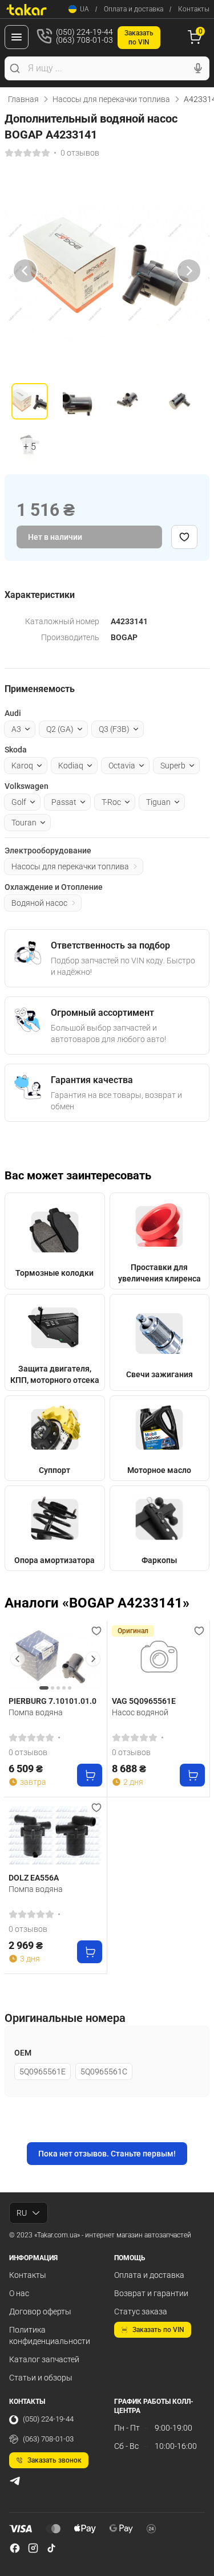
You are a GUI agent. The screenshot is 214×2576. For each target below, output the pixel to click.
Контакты (194, 9)
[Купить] (90, 1775)
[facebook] (15, 2548)
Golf (19, 802)
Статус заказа (141, 2312)
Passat (64, 802)
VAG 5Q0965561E (144, 1701)
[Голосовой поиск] (198, 68)
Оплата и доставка (134, 9)
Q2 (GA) (60, 729)
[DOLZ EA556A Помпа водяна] (55, 1835)
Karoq (22, 766)
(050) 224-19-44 (48, 2419)
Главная (23, 99)
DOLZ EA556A (34, 1878)
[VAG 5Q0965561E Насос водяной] (159, 1659)
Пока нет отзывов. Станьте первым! (107, 2154)
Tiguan (158, 802)
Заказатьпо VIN (139, 38)
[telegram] (15, 2481)
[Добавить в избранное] (184, 537)
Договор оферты (40, 2312)
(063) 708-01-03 (48, 2439)
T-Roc (111, 802)
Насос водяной (140, 1712)
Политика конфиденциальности (50, 2335)
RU (22, 2213)
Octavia (122, 766)
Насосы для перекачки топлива (111, 99)
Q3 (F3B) (114, 729)
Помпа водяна (36, 1712)
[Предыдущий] (25, 271)
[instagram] (33, 2548)
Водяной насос (39, 903)
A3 (16, 729)
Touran (24, 823)
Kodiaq (71, 766)
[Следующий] (189, 271)
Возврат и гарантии (151, 2293)
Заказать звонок (54, 2460)
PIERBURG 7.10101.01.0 (53, 1701)
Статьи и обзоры (41, 2378)
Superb (173, 766)
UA (84, 9)
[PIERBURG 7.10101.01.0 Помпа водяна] (55, 1659)
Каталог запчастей (44, 2359)
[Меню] (17, 37)
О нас (19, 2293)
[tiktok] (51, 2548)
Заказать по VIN (158, 2330)
